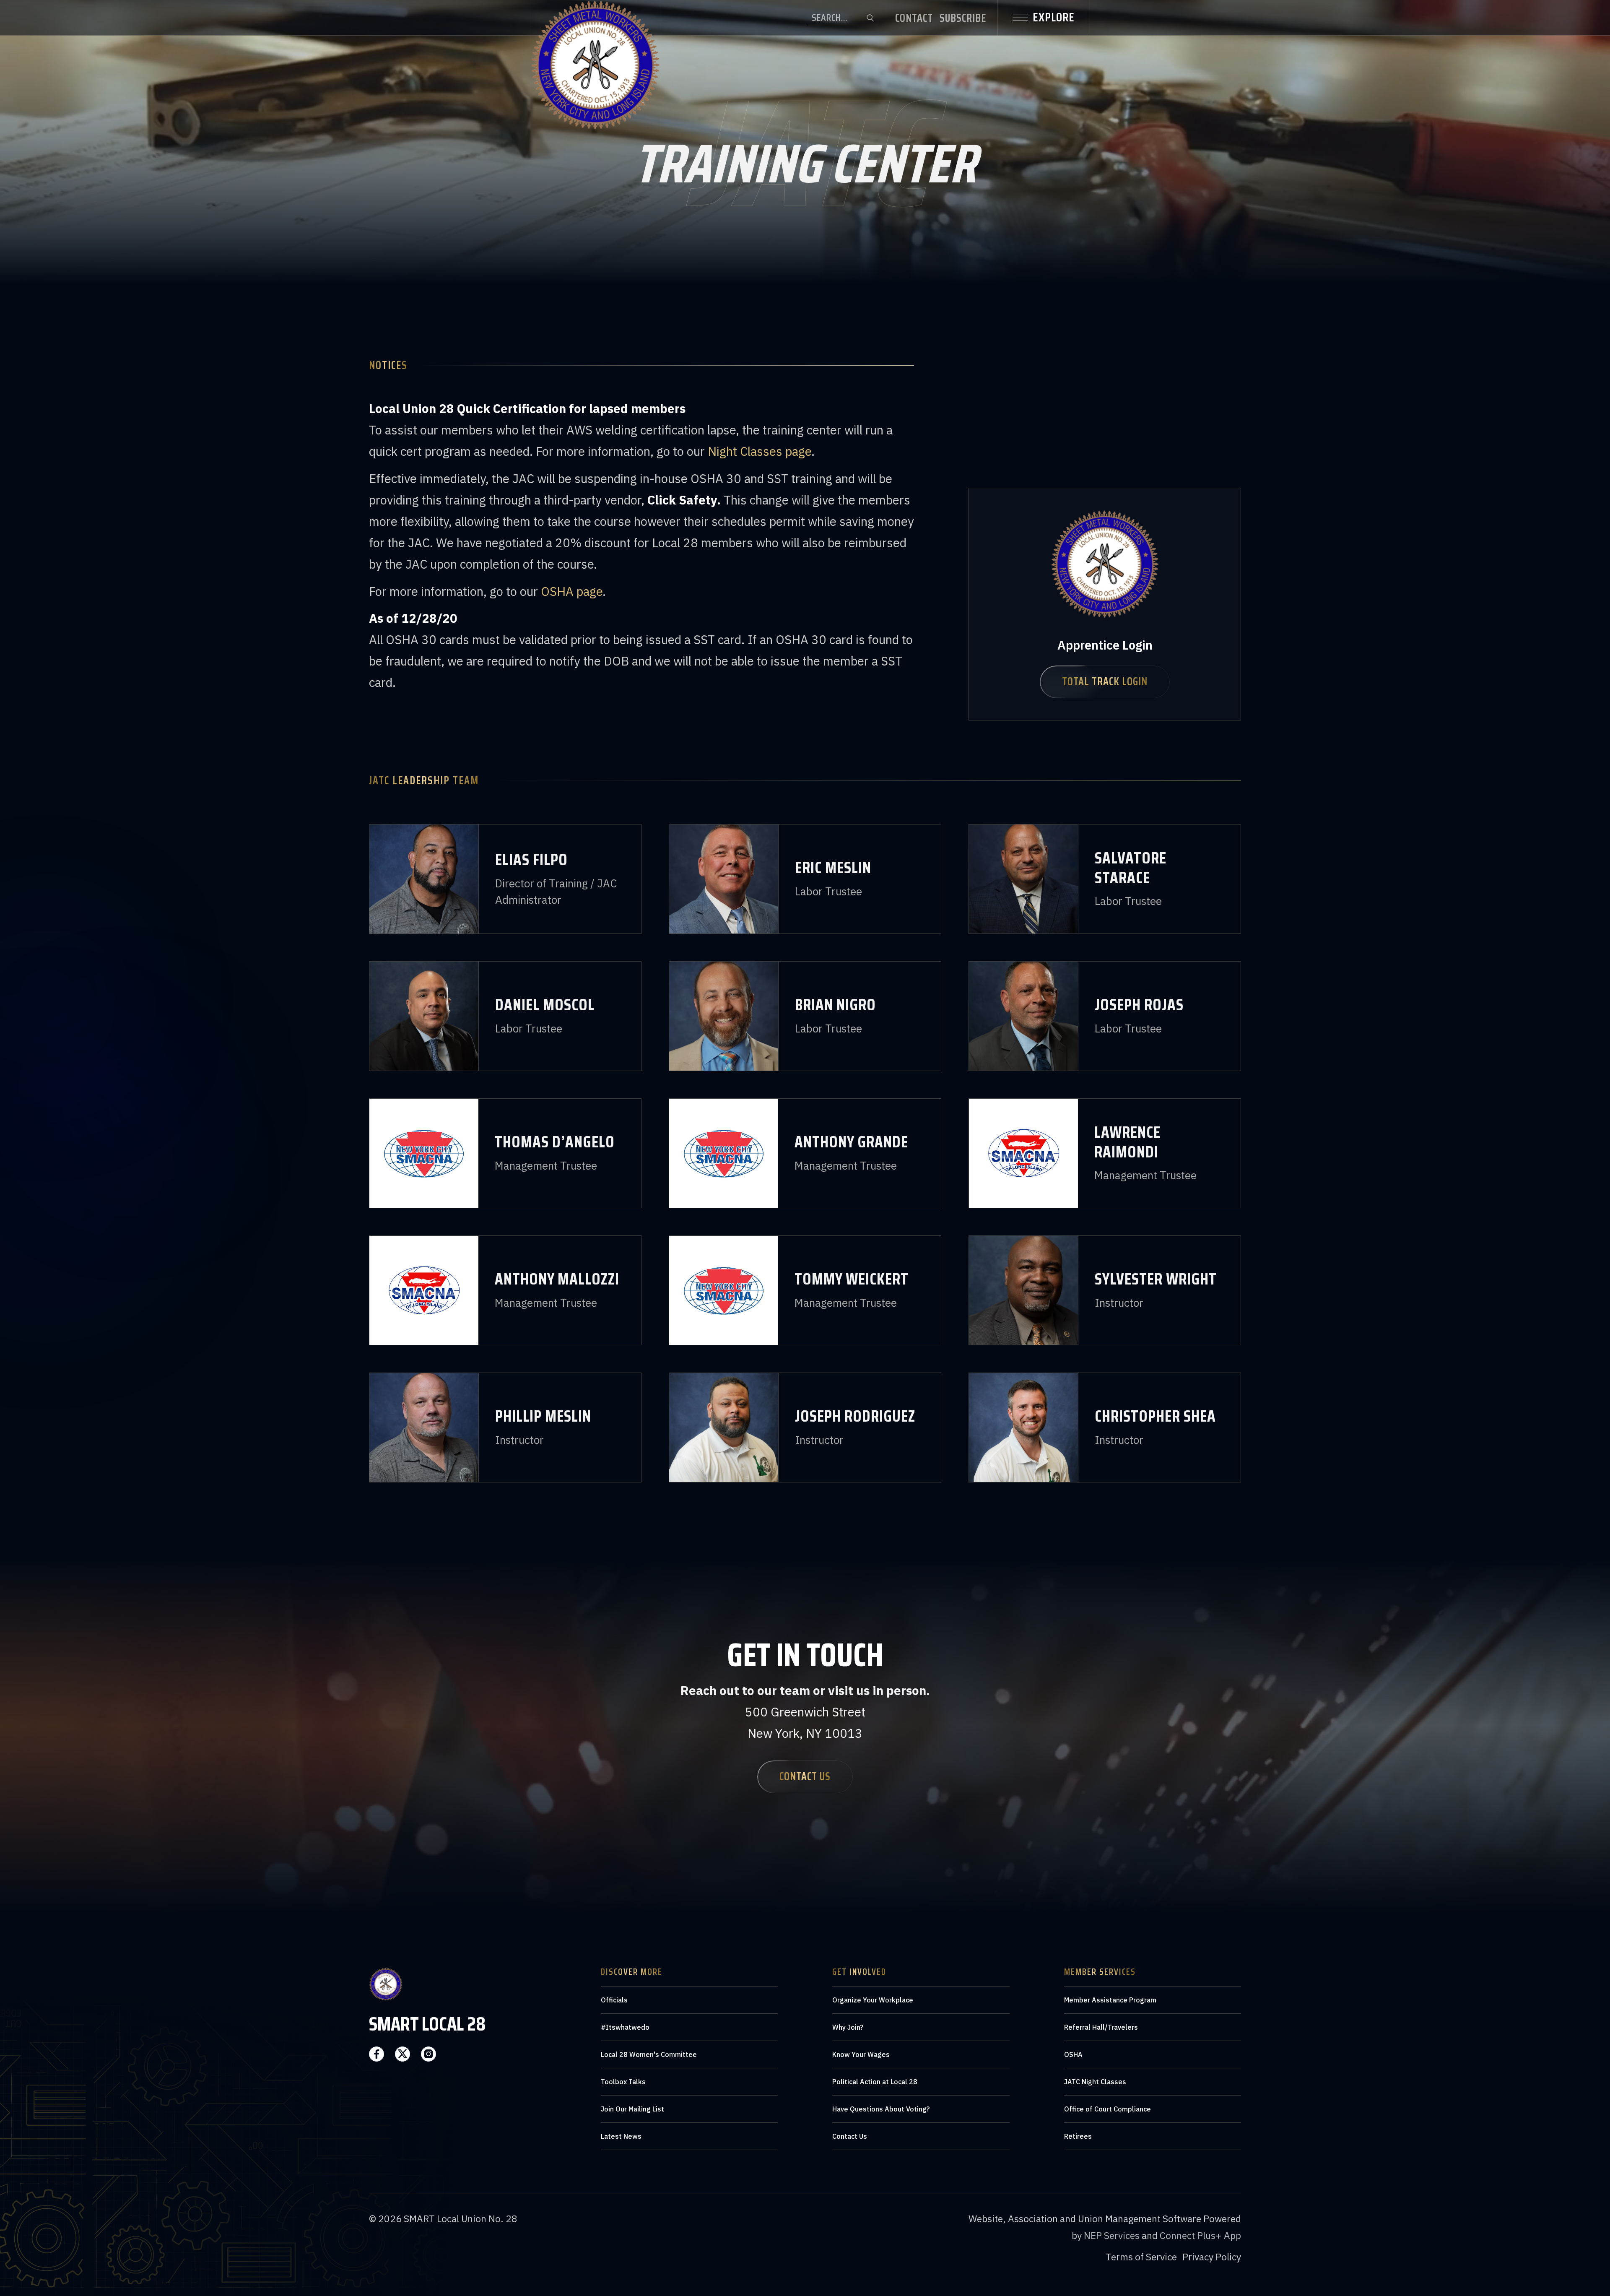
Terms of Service (1141, 2257)
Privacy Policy (1212, 2257)
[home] (595, 18)
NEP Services (1112, 2235)
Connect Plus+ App (1200, 2235)
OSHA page (572, 591)
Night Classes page (760, 451)
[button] (1044, 18)
